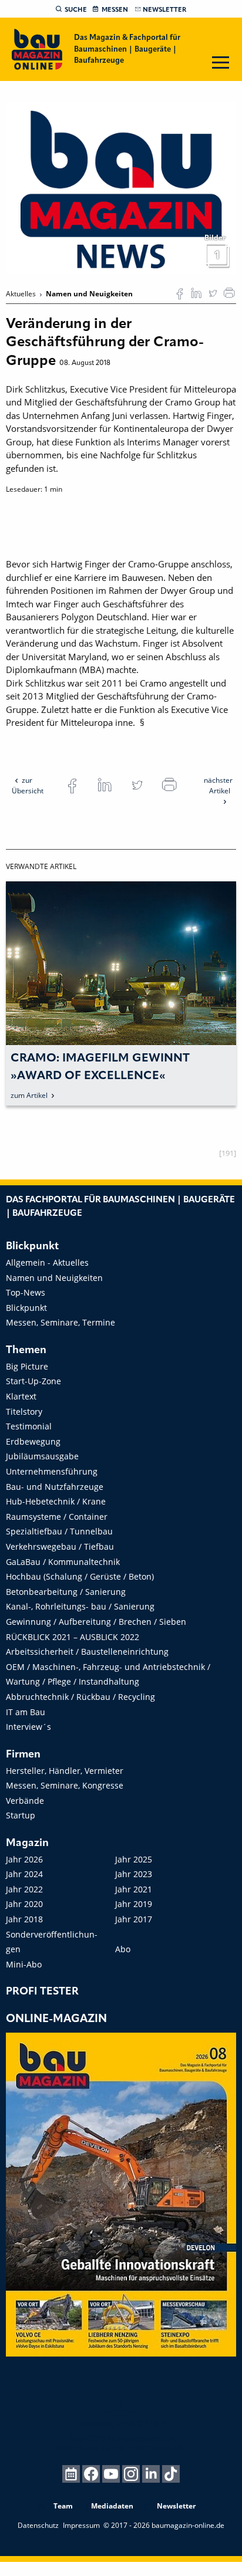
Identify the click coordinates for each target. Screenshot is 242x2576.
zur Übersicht (28, 785)
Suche (76, 10)
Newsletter (164, 10)
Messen (115, 10)
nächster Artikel (218, 785)
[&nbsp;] (121, 187)
